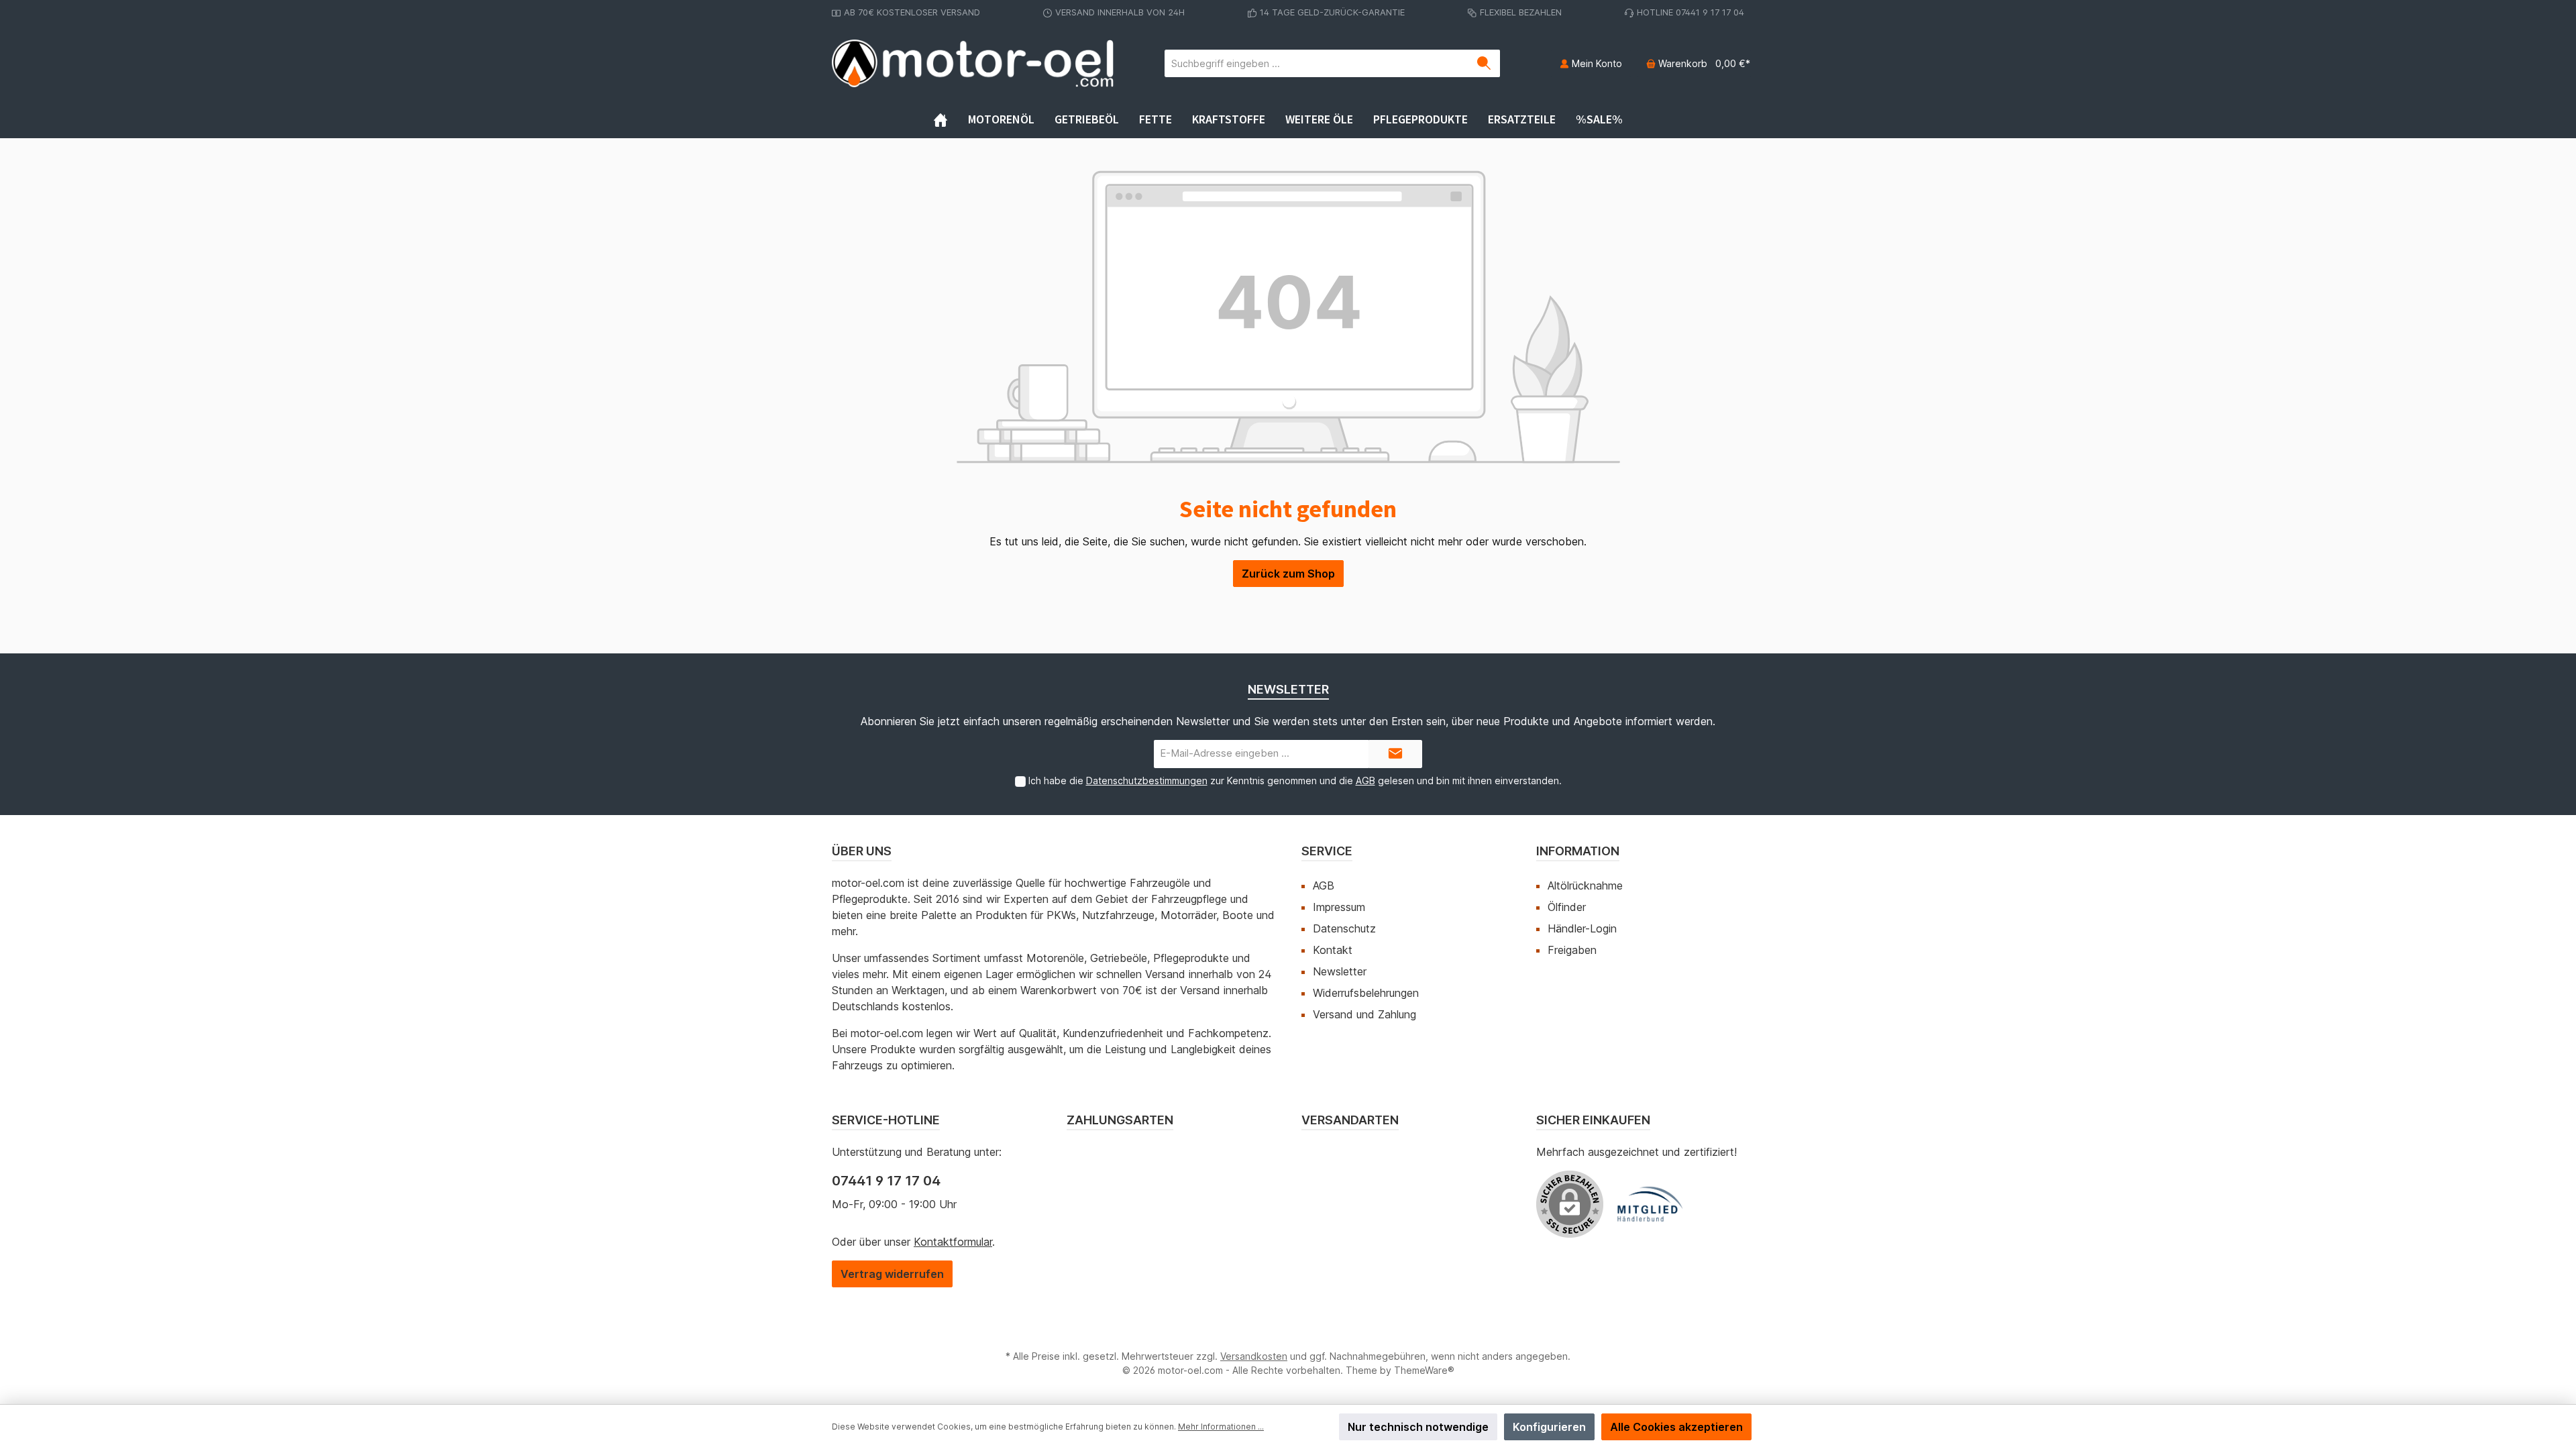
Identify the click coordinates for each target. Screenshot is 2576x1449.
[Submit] (1395, 754)
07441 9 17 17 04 (886, 1181)
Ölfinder (1567, 907)
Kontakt (1333, 950)
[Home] (951, 119)
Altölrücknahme (1585, 885)
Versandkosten (1254, 1356)
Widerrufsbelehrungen (1366, 993)
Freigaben (1572, 950)
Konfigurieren (1549, 1427)
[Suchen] (1484, 63)
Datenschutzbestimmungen (1147, 781)
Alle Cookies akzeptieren (1676, 1427)
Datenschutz (1344, 928)
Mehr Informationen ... (1221, 1427)
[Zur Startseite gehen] (973, 63)
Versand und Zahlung (1364, 1014)
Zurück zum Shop (1288, 574)
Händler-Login (1582, 928)
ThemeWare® (1424, 1370)
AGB (1365, 781)
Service (1327, 851)
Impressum (1339, 907)
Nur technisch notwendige (1418, 1427)
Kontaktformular (953, 1242)
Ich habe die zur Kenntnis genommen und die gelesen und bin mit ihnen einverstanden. (1295, 781)
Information (1578, 851)
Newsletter (1340, 971)
